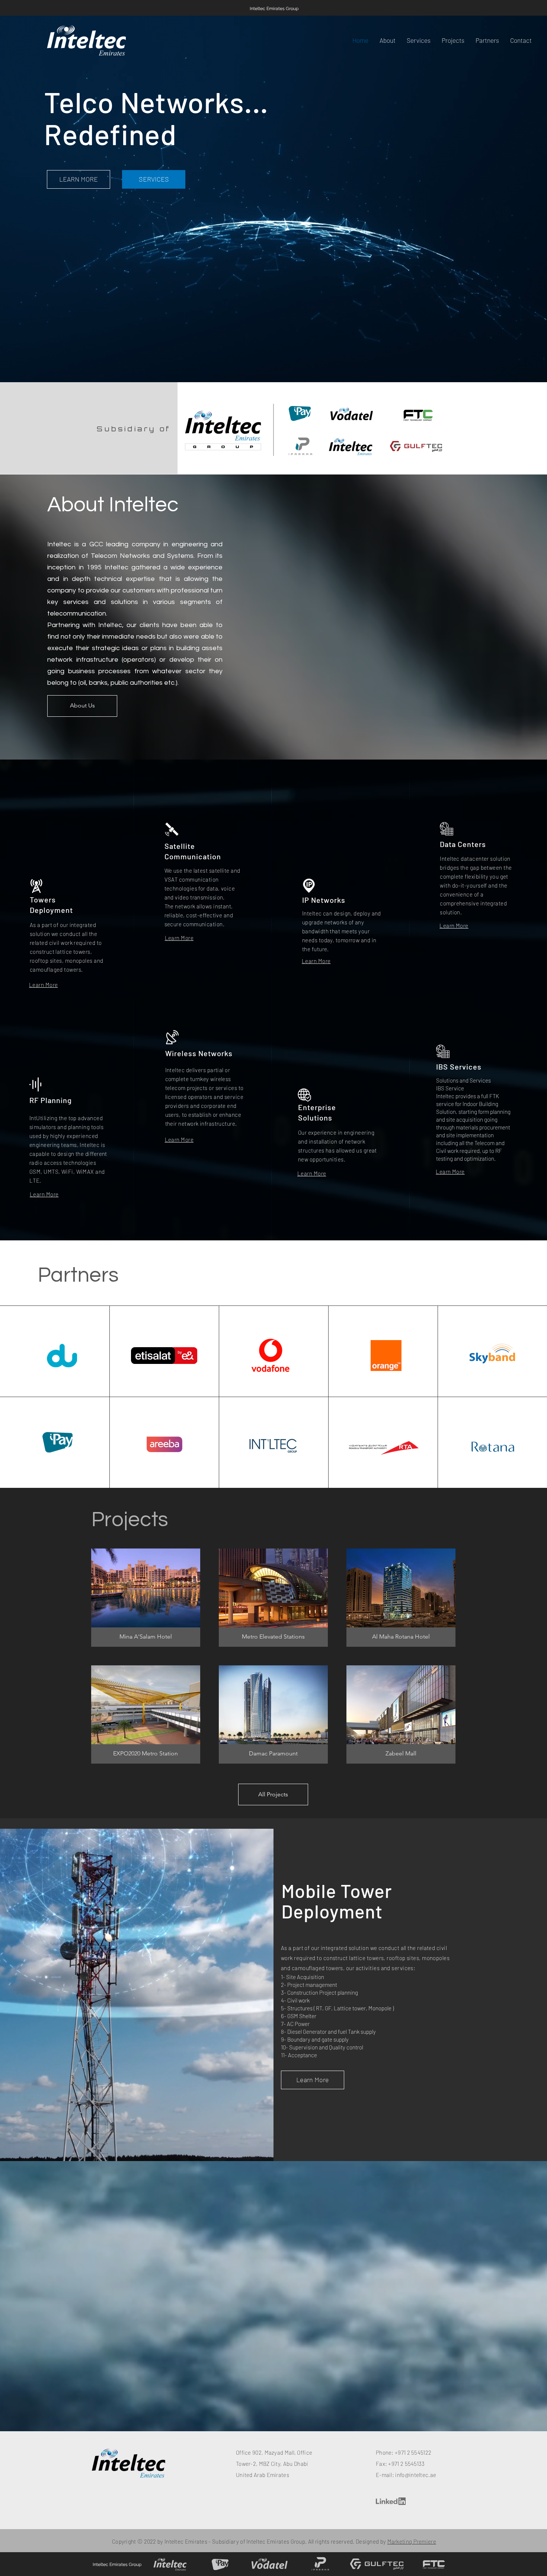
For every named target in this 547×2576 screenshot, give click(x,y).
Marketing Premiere (412, 2541)
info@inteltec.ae (416, 2475)
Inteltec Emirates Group (274, 9)
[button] (521, 40)
